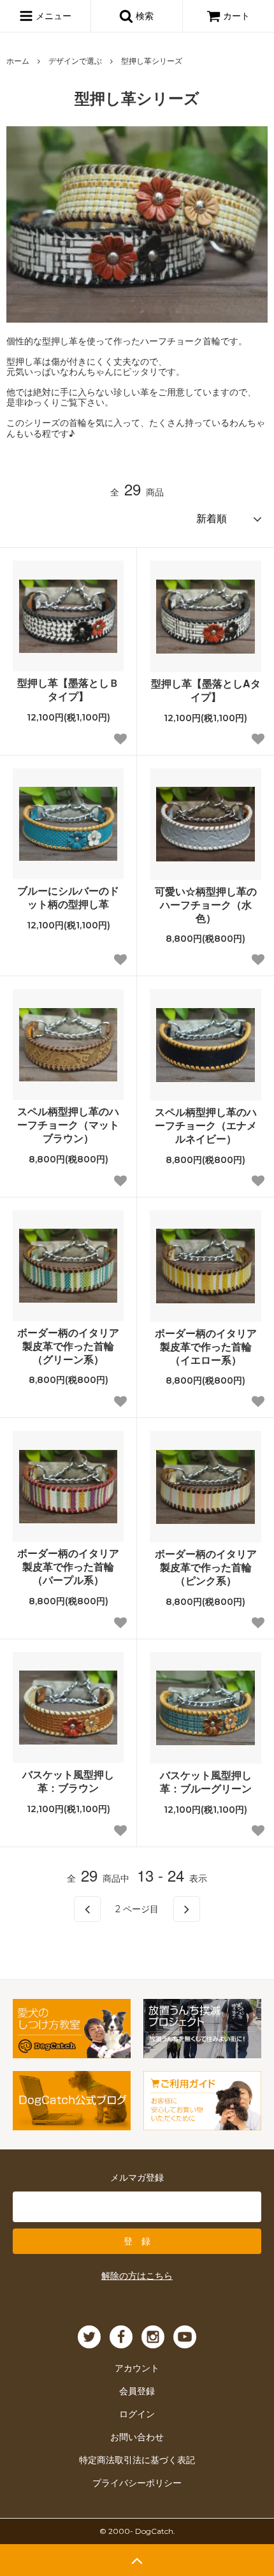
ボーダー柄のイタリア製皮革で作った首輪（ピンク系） (206, 1567)
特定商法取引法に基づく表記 (137, 2459)
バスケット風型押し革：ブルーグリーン (206, 1782)
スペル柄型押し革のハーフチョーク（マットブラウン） (68, 1125)
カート (236, 15)
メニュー (52, 15)
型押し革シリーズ (152, 60)
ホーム (18, 60)
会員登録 (137, 2390)
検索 (143, 15)
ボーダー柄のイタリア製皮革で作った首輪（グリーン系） (68, 1346)
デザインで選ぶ (75, 60)
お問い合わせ (137, 2436)
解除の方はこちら (137, 2275)
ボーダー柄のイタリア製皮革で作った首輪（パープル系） (68, 1567)
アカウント (137, 2367)
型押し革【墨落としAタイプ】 (206, 691)
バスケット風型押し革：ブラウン (68, 1782)
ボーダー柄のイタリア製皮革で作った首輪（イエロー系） (206, 1347)
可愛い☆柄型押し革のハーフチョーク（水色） (206, 905)
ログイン (137, 2413)
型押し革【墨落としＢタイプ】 (68, 690)
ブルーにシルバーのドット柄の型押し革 (68, 898)
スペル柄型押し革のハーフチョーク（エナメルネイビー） (206, 1125)
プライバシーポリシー (137, 2482)
